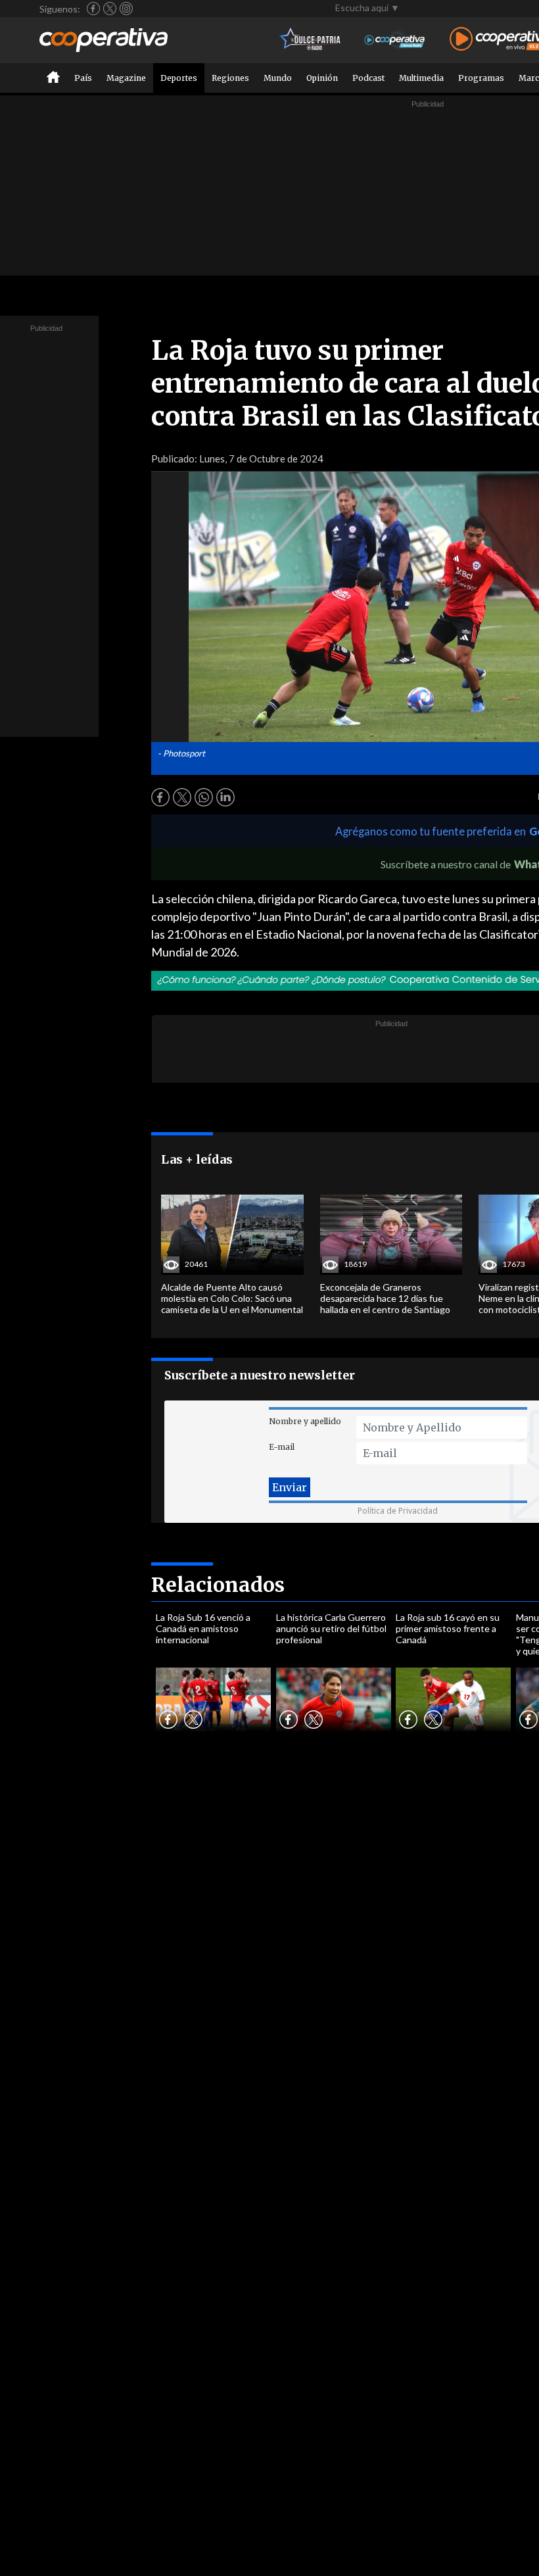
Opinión (322, 78)
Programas (481, 78)
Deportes (179, 78)
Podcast (368, 78)
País (83, 78)
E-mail (282, 1447)
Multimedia (421, 78)
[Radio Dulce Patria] (311, 40)
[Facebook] (93, 9)
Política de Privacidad (398, 1511)
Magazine (126, 78)
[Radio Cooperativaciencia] (395, 40)
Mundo (278, 78)
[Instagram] (126, 9)
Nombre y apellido (305, 1421)
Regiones (230, 78)
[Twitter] (110, 9)
